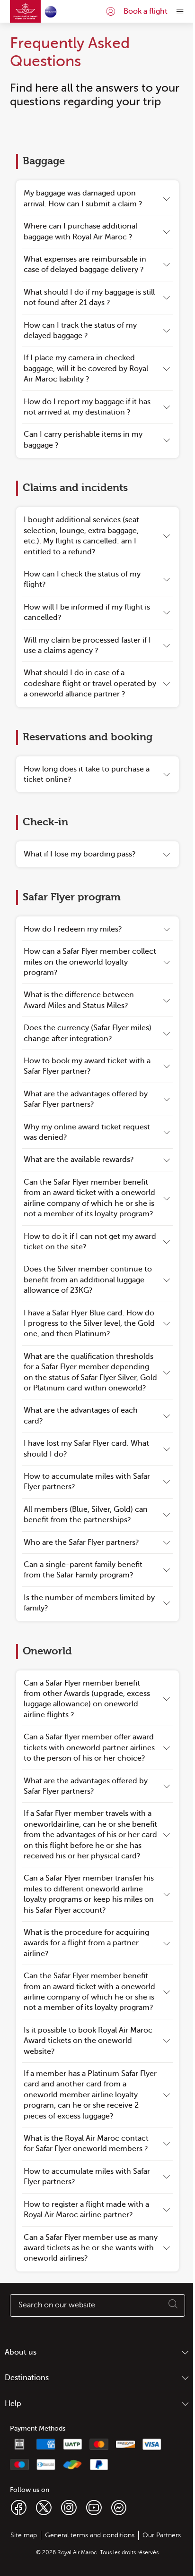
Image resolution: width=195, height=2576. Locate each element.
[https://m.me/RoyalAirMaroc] (119, 2507)
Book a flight (146, 11)
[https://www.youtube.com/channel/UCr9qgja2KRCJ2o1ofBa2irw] (94, 2507)
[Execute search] (173, 2305)
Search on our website (57, 2305)
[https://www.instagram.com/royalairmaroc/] (69, 2507)
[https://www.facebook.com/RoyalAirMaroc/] (19, 2507)
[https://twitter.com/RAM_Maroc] (44, 2507)
